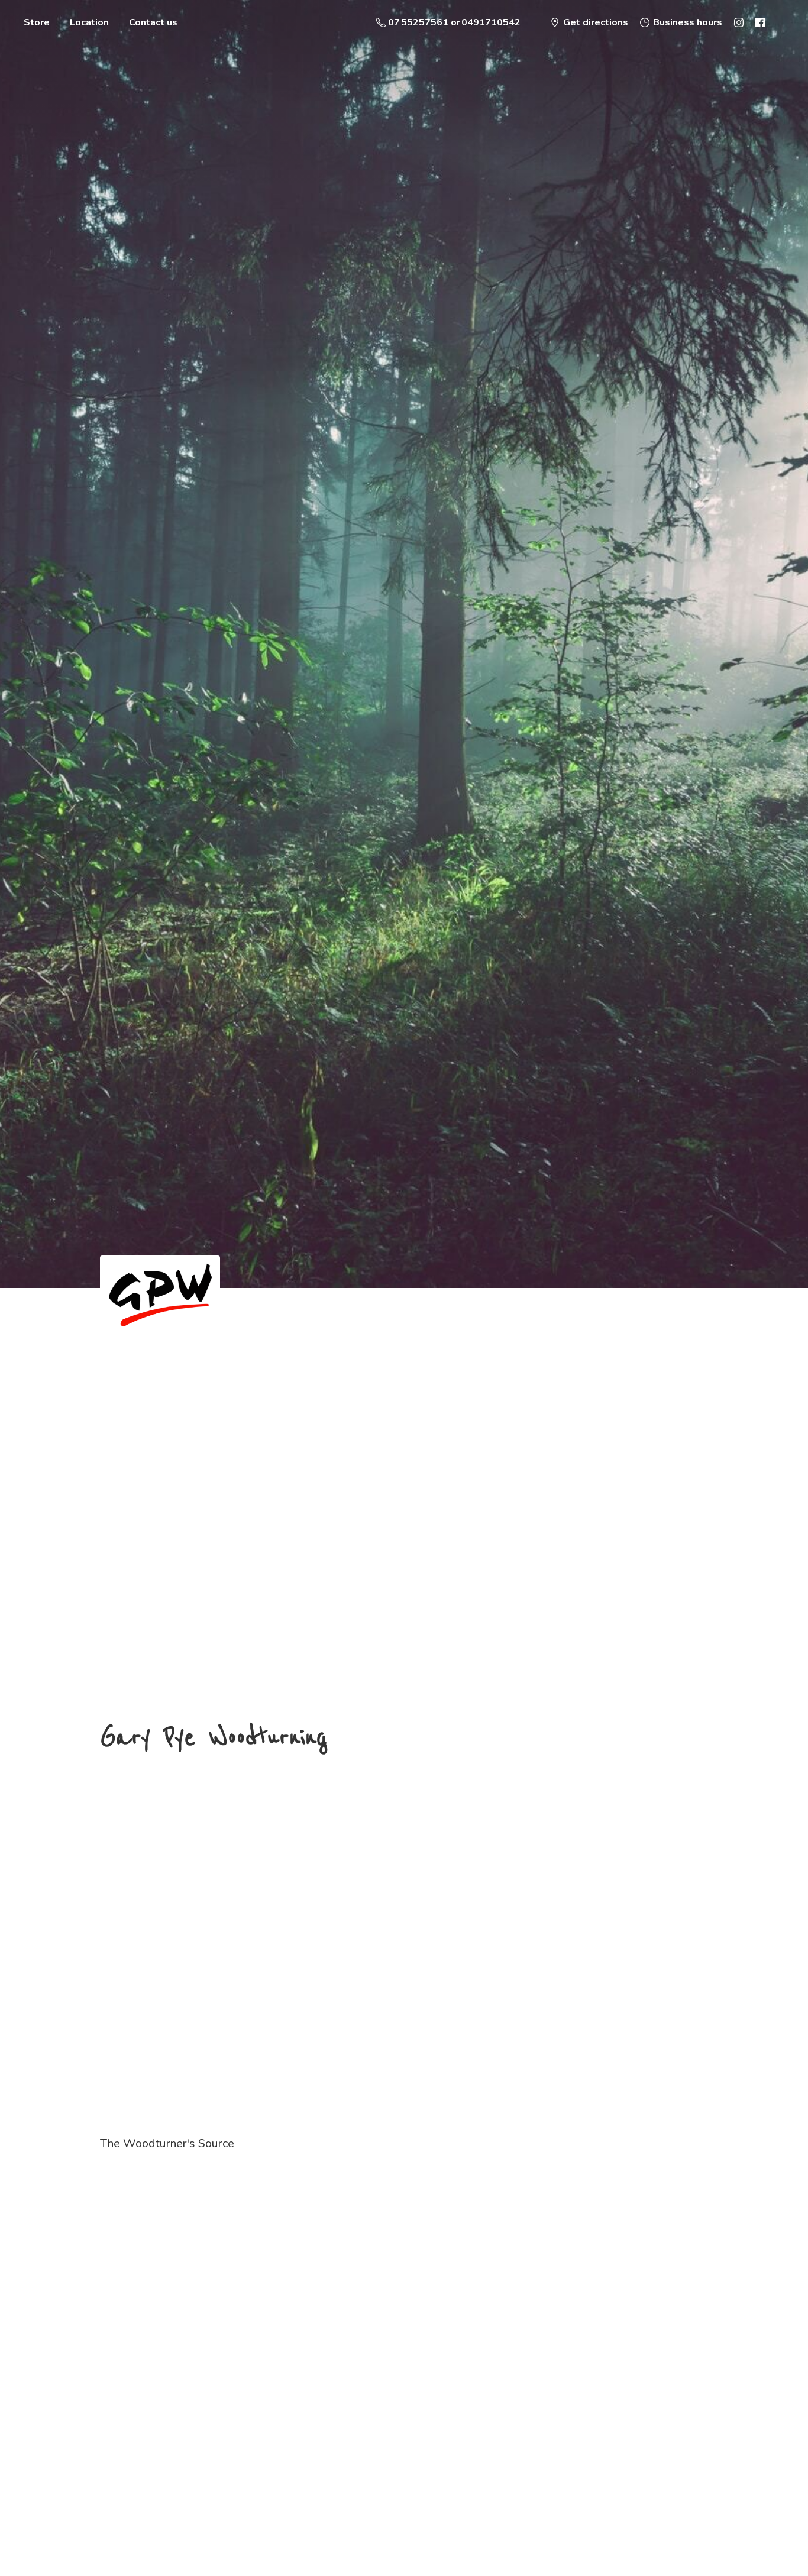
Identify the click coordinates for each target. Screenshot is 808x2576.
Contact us (153, 22)
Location (89, 22)
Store (37, 22)
